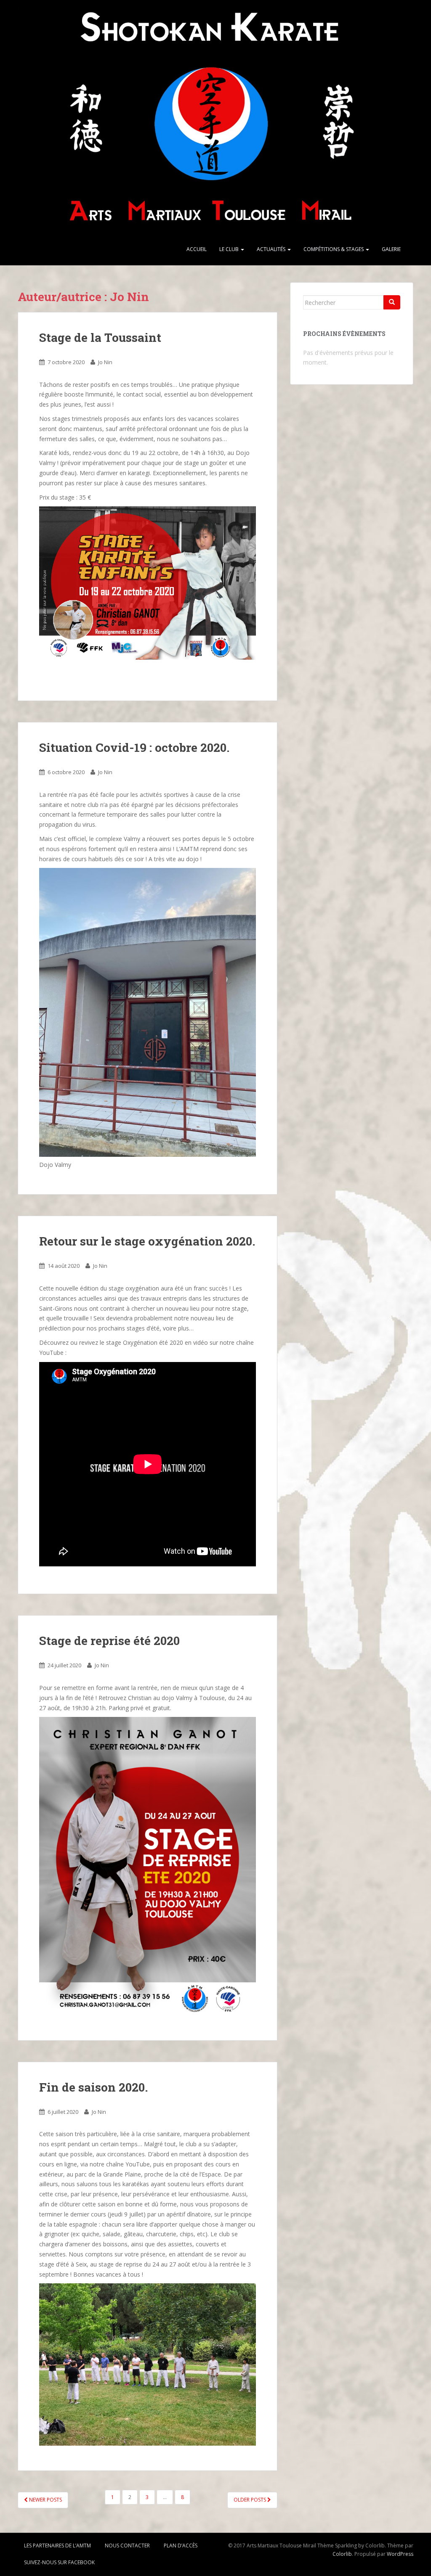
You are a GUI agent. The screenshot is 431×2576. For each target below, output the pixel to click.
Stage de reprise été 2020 (109, 1641)
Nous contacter (127, 2546)
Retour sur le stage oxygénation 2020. (147, 1241)
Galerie (391, 249)
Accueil (197, 249)
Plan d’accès (181, 2546)
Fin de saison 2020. (93, 2087)
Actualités (272, 249)
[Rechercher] (392, 302)
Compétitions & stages (334, 249)
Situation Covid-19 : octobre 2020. (134, 747)
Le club (230, 249)
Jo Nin (105, 362)
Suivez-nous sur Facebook (59, 2562)
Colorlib (342, 2554)
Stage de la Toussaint (100, 337)
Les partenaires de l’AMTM (57, 2546)
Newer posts (45, 2500)
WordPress (400, 2554)
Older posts (250, 2500)
